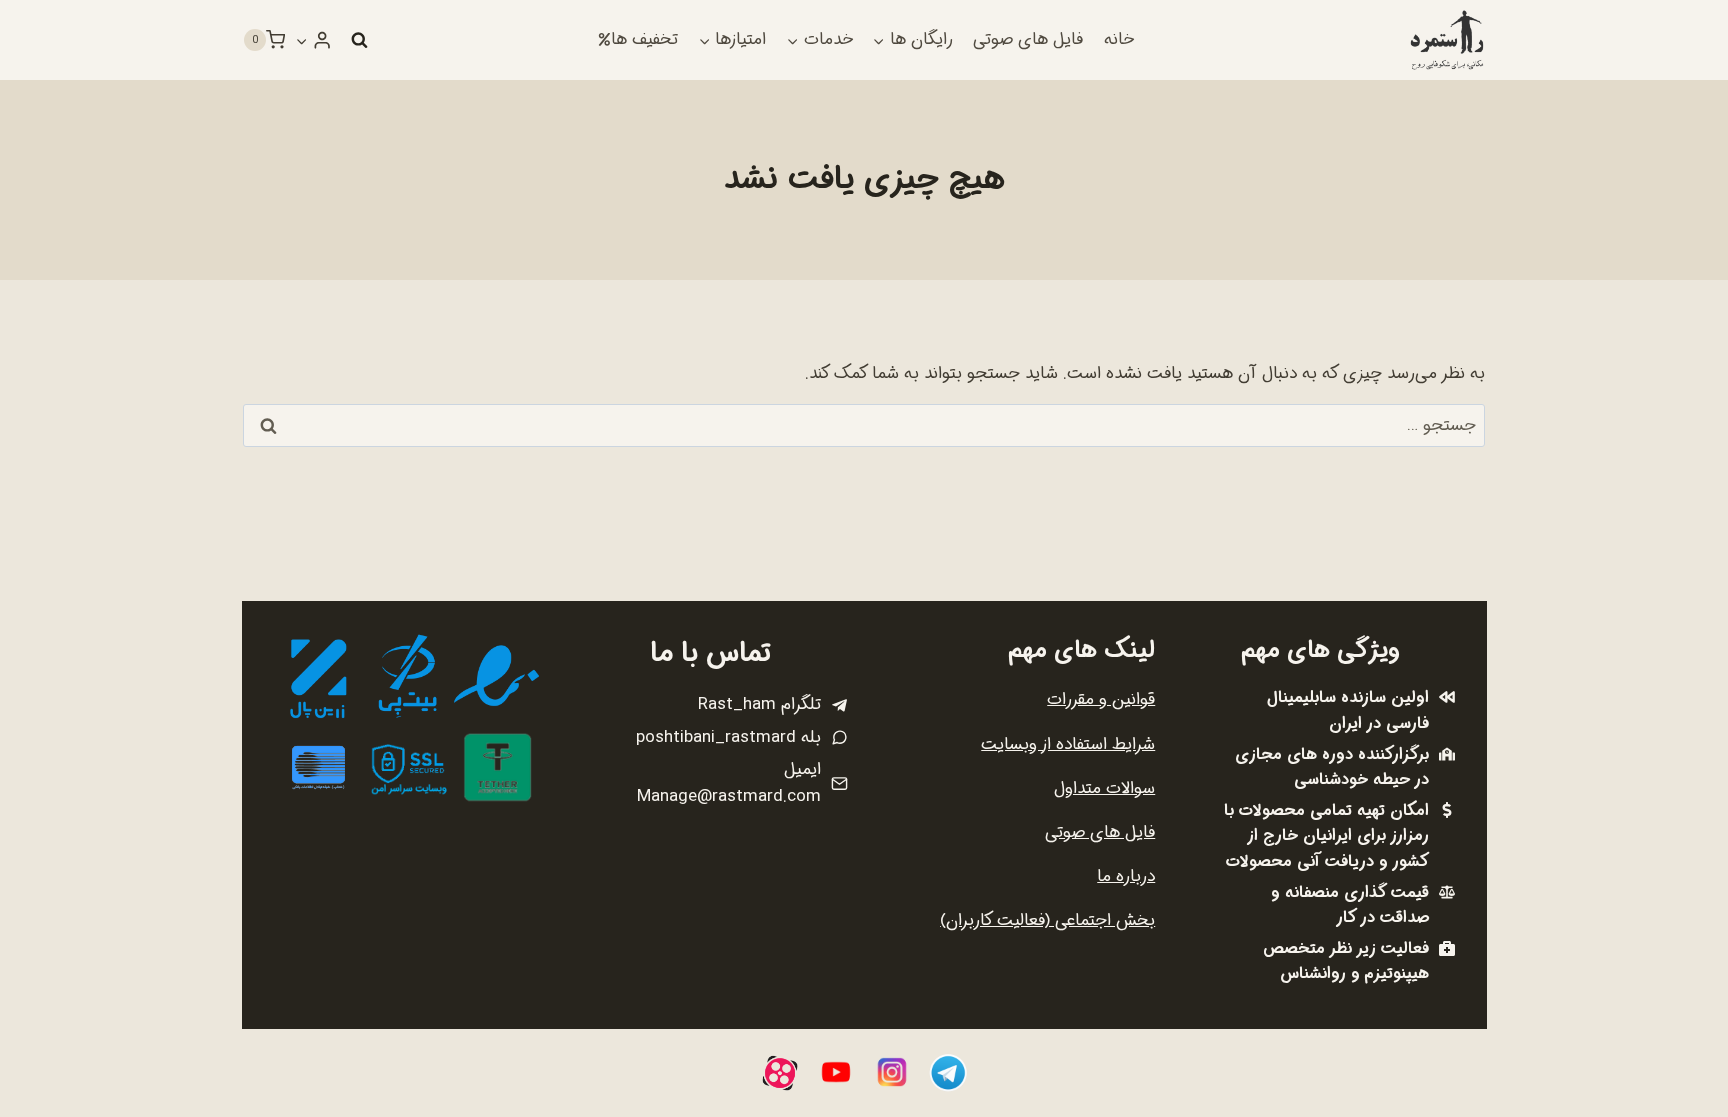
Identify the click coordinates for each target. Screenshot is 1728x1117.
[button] (302, 40)
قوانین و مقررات (1101, 699)
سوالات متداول (1104, 788)
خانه (1119, 39)
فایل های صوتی (1028, 39)
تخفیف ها (644, 39)
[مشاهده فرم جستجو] (359, 40)
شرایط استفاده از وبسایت (1068, 744)
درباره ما (1126, 876)
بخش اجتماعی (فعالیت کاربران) (1047, 920)
